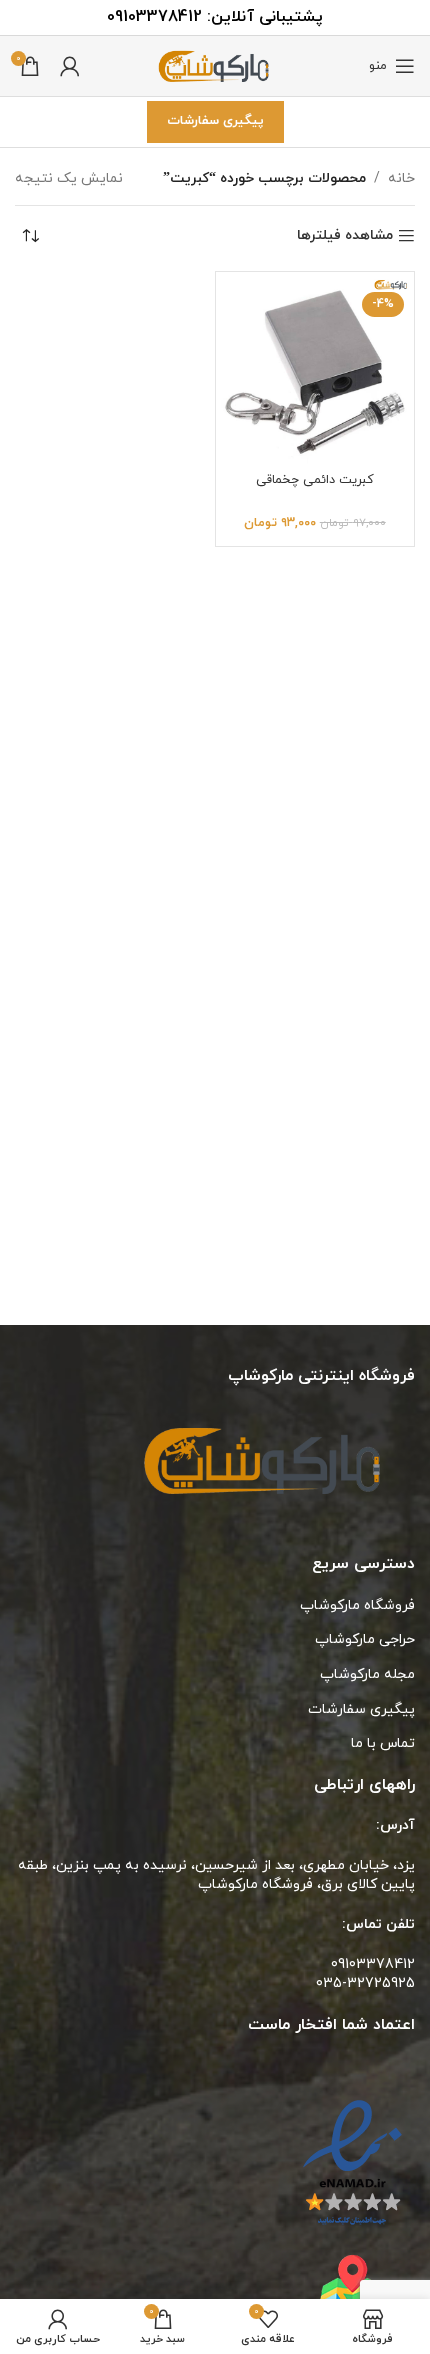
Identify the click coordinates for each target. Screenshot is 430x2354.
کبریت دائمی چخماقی (315, 480)
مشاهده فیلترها (345, 236)
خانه (401, 178)
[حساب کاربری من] (70, 66)
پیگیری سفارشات (215, 121)
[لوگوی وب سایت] (215, 64)
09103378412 (154, 17)
